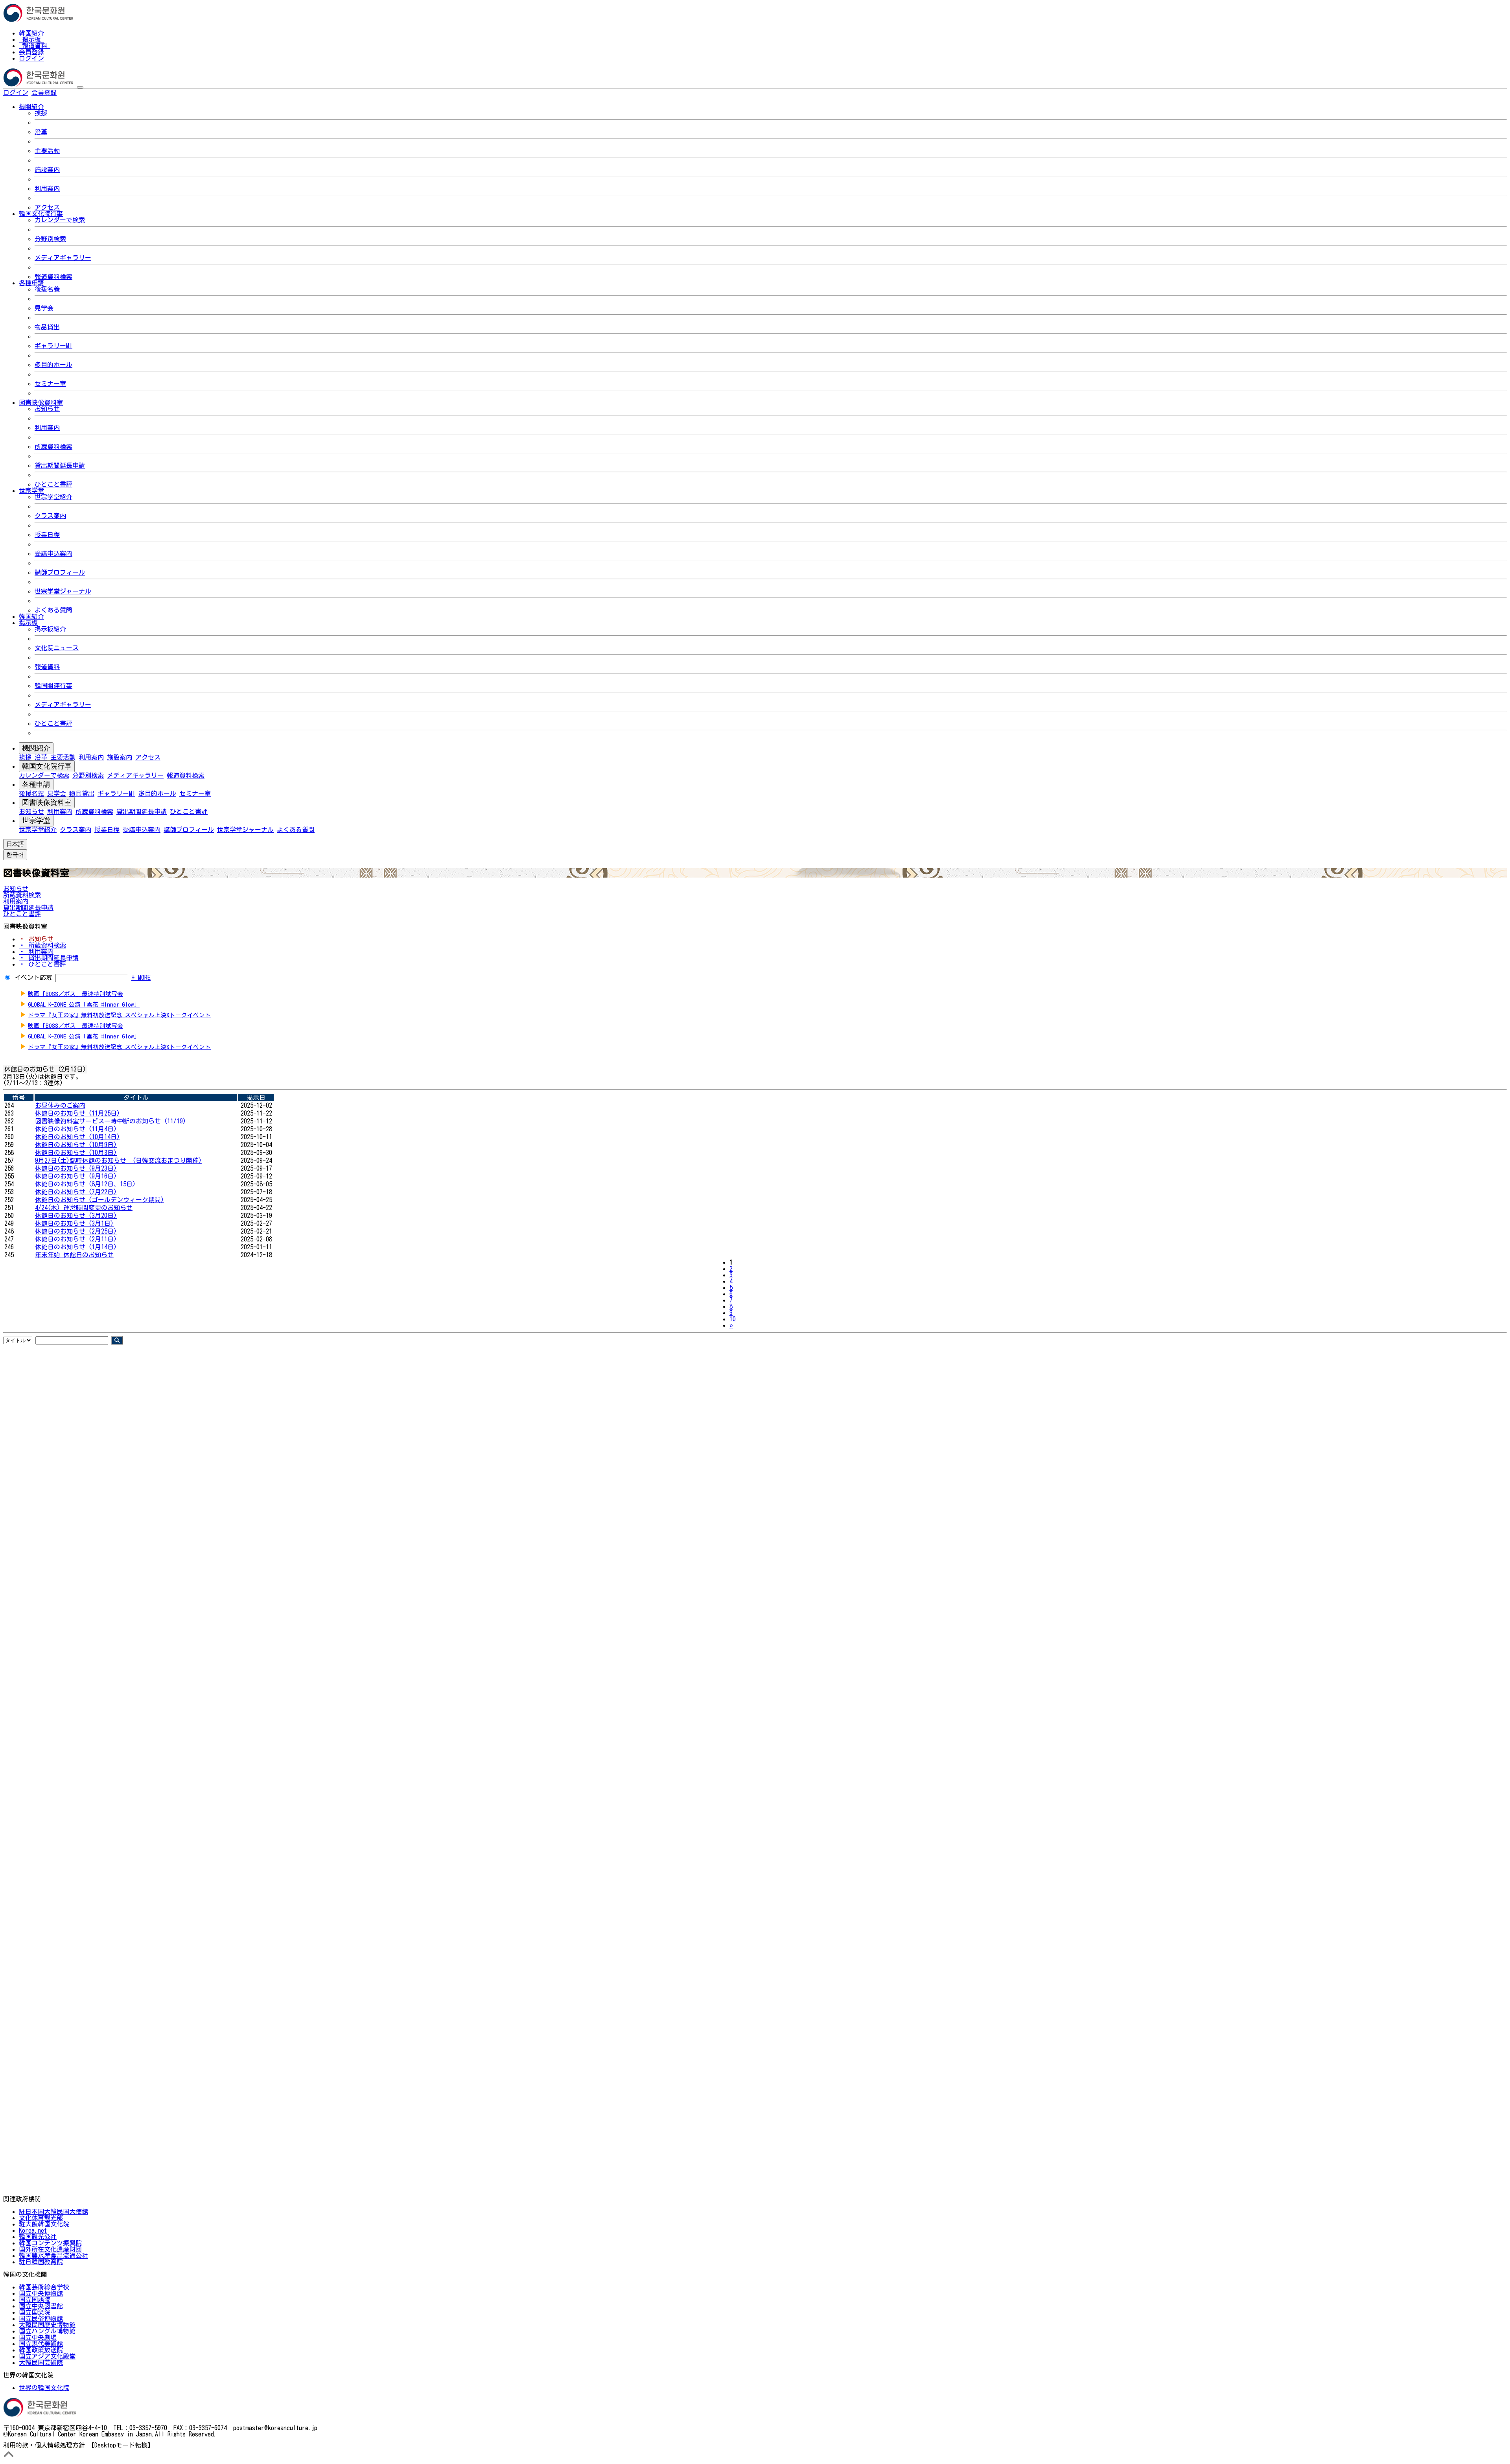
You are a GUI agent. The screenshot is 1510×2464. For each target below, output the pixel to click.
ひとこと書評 (53, 484)
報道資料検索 (53, 277)
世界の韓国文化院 (44, 2388)
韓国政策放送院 (41, 2350)
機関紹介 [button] (31, 107)
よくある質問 (53, 610)
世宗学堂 (36, 821)
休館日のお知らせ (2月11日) (76, 1239)
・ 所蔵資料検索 (42, 945)
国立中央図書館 (41, 2306)
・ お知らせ (36, 939)
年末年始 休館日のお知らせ (74, 1255)
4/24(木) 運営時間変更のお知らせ (84, 1208)
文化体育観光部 (41, 2218)
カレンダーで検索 (60, 220)
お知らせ (47, 409)
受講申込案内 (53, 553)
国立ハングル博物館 (47, 2331)
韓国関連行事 (53, 686)
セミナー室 (50, 384)
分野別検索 (50, 239)
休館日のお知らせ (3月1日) (74, 1223)
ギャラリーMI (53, 346)
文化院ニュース (57, 648)
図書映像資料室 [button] (41, 402)
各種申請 (36, 784)
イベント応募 (33, 977)
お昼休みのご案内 (60, 1105)
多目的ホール (53, 365)
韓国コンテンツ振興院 (50, 2243)
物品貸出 (47, 327)
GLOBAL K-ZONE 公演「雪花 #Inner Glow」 (84, 1004)
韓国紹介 (31, 33)
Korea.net (33, 2230)
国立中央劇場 (38, 2337)
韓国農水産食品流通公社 (53, 2256)
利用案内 (47, 188)
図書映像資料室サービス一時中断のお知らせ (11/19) (110, 1121)
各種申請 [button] (31, 283)
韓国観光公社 (38, 2237)
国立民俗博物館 (41, 2318)
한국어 (69, 92)
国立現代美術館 (41, 2344)
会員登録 (31, 52)
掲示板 (31, 39)
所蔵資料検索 (53, 446)
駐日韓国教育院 (41, 2262)
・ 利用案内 (36, 952)
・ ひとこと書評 (42, 964)
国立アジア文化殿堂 (47, 2356)
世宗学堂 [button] (31, 491)
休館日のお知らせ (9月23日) (76, 1168)
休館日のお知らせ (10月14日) (77, 1137)
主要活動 (47, 151)
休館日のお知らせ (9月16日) (76, 1176)
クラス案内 (50, 516)
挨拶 (41, 113)
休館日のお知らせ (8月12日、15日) (85, 1184)
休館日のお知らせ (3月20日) (76, 1215)
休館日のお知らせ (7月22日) (76, 1192)
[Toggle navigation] (80, 87)
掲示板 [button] (28, 623)
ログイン (31, 58)
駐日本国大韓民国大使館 (53, 2211)
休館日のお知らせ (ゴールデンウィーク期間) (99, 1200)
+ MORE (141, 977)
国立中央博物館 (41, 2293)
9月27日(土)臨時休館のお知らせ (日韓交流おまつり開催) (118, 1160)
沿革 (41, 132)
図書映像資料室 (47, 802)
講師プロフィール (60, 572)
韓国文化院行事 (47, 766)
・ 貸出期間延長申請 (49, 958)
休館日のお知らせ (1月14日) (76, 1247)
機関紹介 (36, 748)
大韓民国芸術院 (41, 2363)
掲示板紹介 (50, 629)
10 (733, 1319)
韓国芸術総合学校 (44, 2287)
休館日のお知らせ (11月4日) (76, 1129)
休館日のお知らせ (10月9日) (76, 1145)
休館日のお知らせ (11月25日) (77, 1113)
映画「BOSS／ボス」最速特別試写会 (75, 994)
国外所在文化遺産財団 (50, 2249)
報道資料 (35, 46)
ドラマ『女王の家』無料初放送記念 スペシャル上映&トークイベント (119, 1015)
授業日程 (47, 535)
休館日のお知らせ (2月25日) (76, 1231)
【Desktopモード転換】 (121, 2445)
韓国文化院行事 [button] (41, 214)
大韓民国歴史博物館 (47, 2325)
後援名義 (47, 289)
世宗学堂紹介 (53, 497)
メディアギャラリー (63, 258)
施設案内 (47, 170)
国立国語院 (35, 2300)
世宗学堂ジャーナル (63, 591)
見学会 (44, 308)
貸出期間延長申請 (60, 465)
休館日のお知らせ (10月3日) (76, 1153)
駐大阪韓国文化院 (44, 2224)
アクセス (47, 207)
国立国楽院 (35, 2312)
